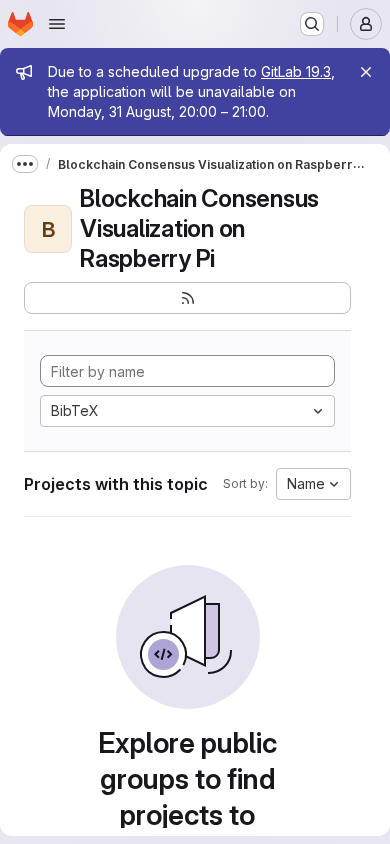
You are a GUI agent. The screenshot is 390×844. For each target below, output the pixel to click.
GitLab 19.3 (296, 71)
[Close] (366, 72)
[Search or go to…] (312, 24)
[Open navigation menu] (57, 24)
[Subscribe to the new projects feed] (187, 298)
